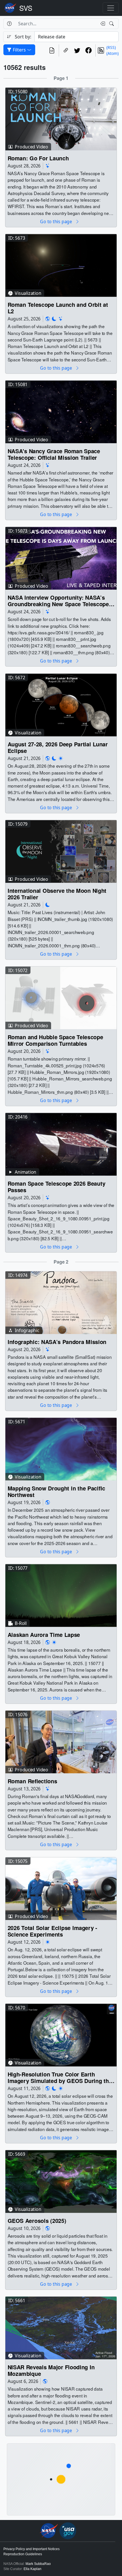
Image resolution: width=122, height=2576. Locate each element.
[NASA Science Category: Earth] (48, 319)
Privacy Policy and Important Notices (31, 2549)
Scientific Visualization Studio (26, 8)
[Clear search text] (102, 24)
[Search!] (112, 24)
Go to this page (56, 221)
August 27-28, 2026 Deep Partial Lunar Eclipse (58, 747)
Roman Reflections (32, 1781)
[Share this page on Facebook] (89, 50)
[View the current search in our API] (52, 50)
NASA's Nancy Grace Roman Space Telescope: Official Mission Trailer (54, 454)
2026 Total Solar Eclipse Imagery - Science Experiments (52, 1931)
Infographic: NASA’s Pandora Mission (57, 1342)
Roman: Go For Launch (38, 158)
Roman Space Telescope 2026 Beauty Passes (56, 1187)
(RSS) (111, 47)
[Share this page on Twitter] (77, 50)
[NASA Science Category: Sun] (61, 758)
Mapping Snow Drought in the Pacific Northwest (56, 1491)
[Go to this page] (61, 118)
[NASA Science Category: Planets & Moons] (54, 319)
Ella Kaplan (32, 2569)
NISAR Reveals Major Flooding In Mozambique (51, 2371)
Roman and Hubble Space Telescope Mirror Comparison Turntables (55, 1040)
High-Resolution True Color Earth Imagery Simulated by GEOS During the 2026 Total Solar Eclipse (60, 2077)
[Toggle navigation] (111, 8)
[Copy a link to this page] (66, 50)
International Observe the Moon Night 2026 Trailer (57, 894)
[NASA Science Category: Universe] (48, 166)
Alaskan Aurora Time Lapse (44, 1635)
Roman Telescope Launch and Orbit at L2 (58, 308)
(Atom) (112, 53)
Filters (19, 50)
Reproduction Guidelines (23, 2554)
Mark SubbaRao (38, 2564)
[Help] (9, 24)
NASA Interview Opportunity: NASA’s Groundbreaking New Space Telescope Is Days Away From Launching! (58, 601)
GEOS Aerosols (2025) (37, 2221)
